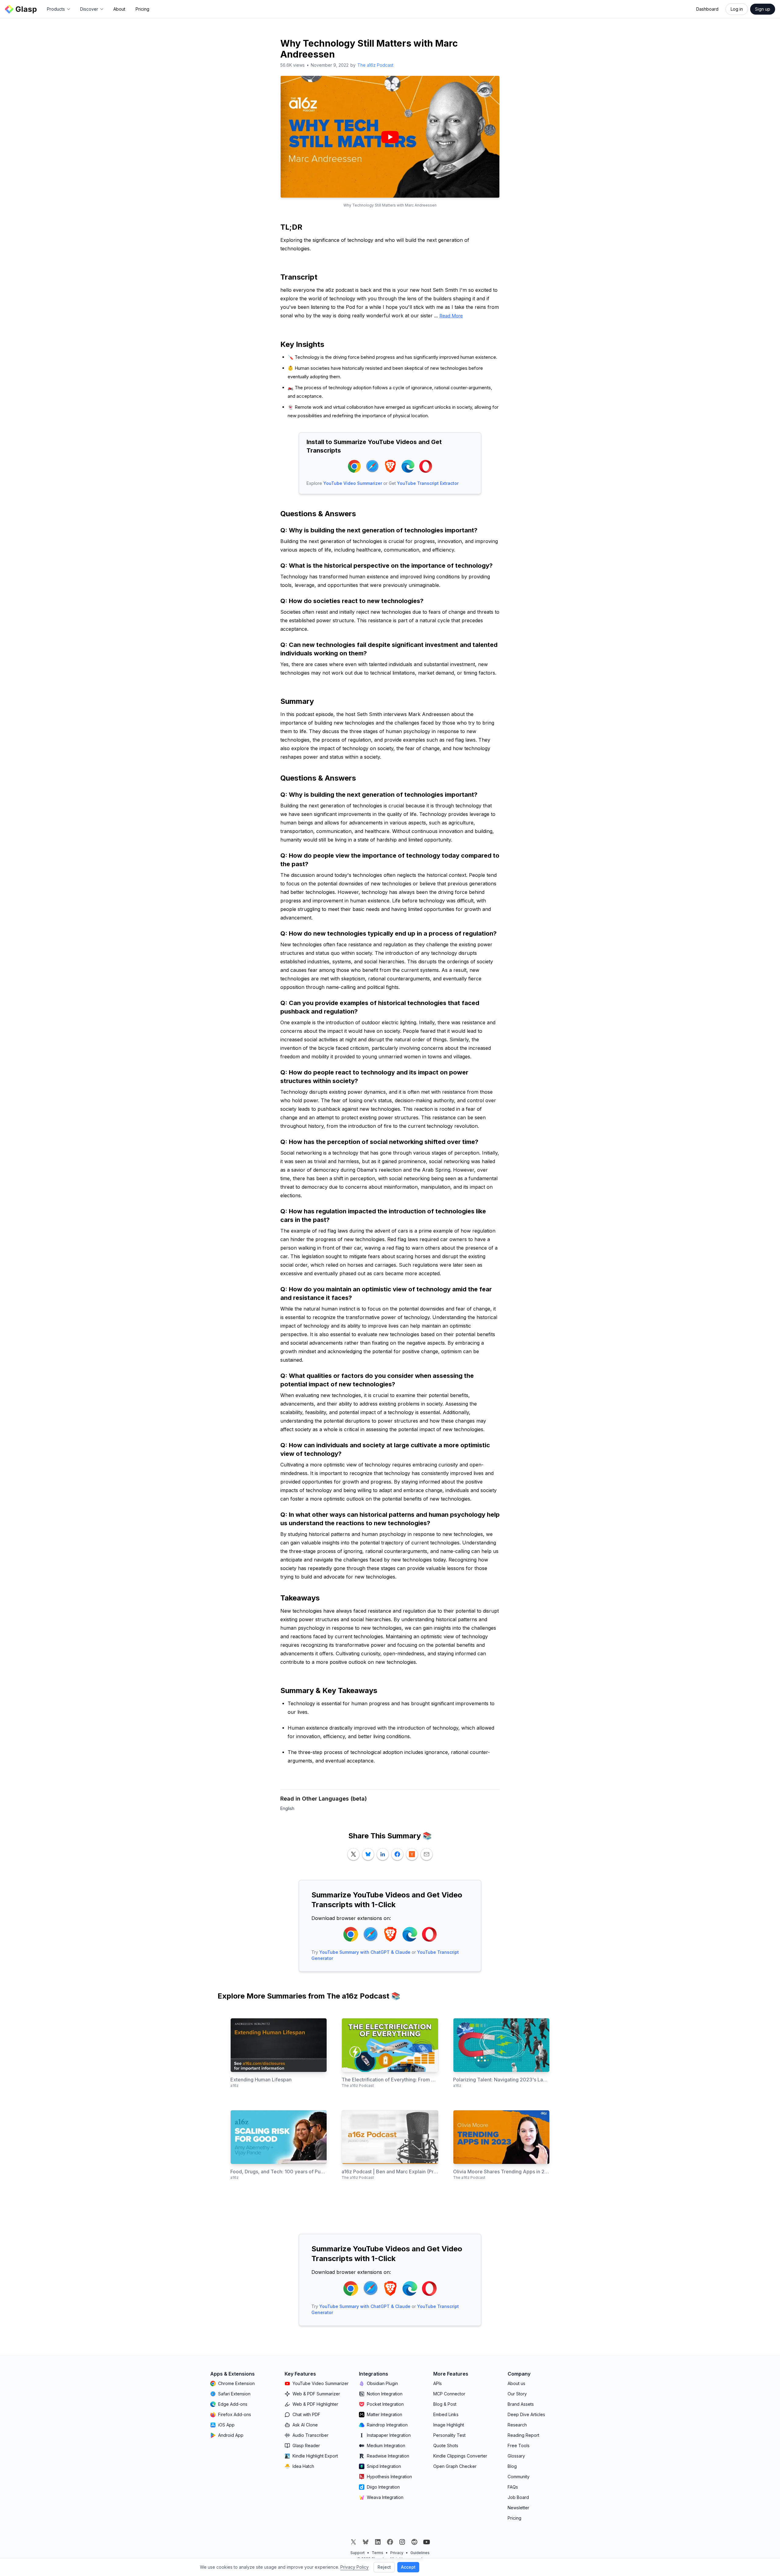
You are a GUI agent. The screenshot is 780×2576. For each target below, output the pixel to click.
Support (358, 2553)
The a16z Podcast (375, 65)
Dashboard (707, 9)
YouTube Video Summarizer (353, 483)
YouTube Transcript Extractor (428, 483)
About (119, 9)
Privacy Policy (355, 2567)
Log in (737, 9)
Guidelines (420, 2553)
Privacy (397, 2553)
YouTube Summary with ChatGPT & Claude (365, 1952)
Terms (378, 2553)
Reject (384, 2567)
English (287, 1808)
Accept (408, 2567)
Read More (451, 316)
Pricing (142, 9)
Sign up (763, 9)
